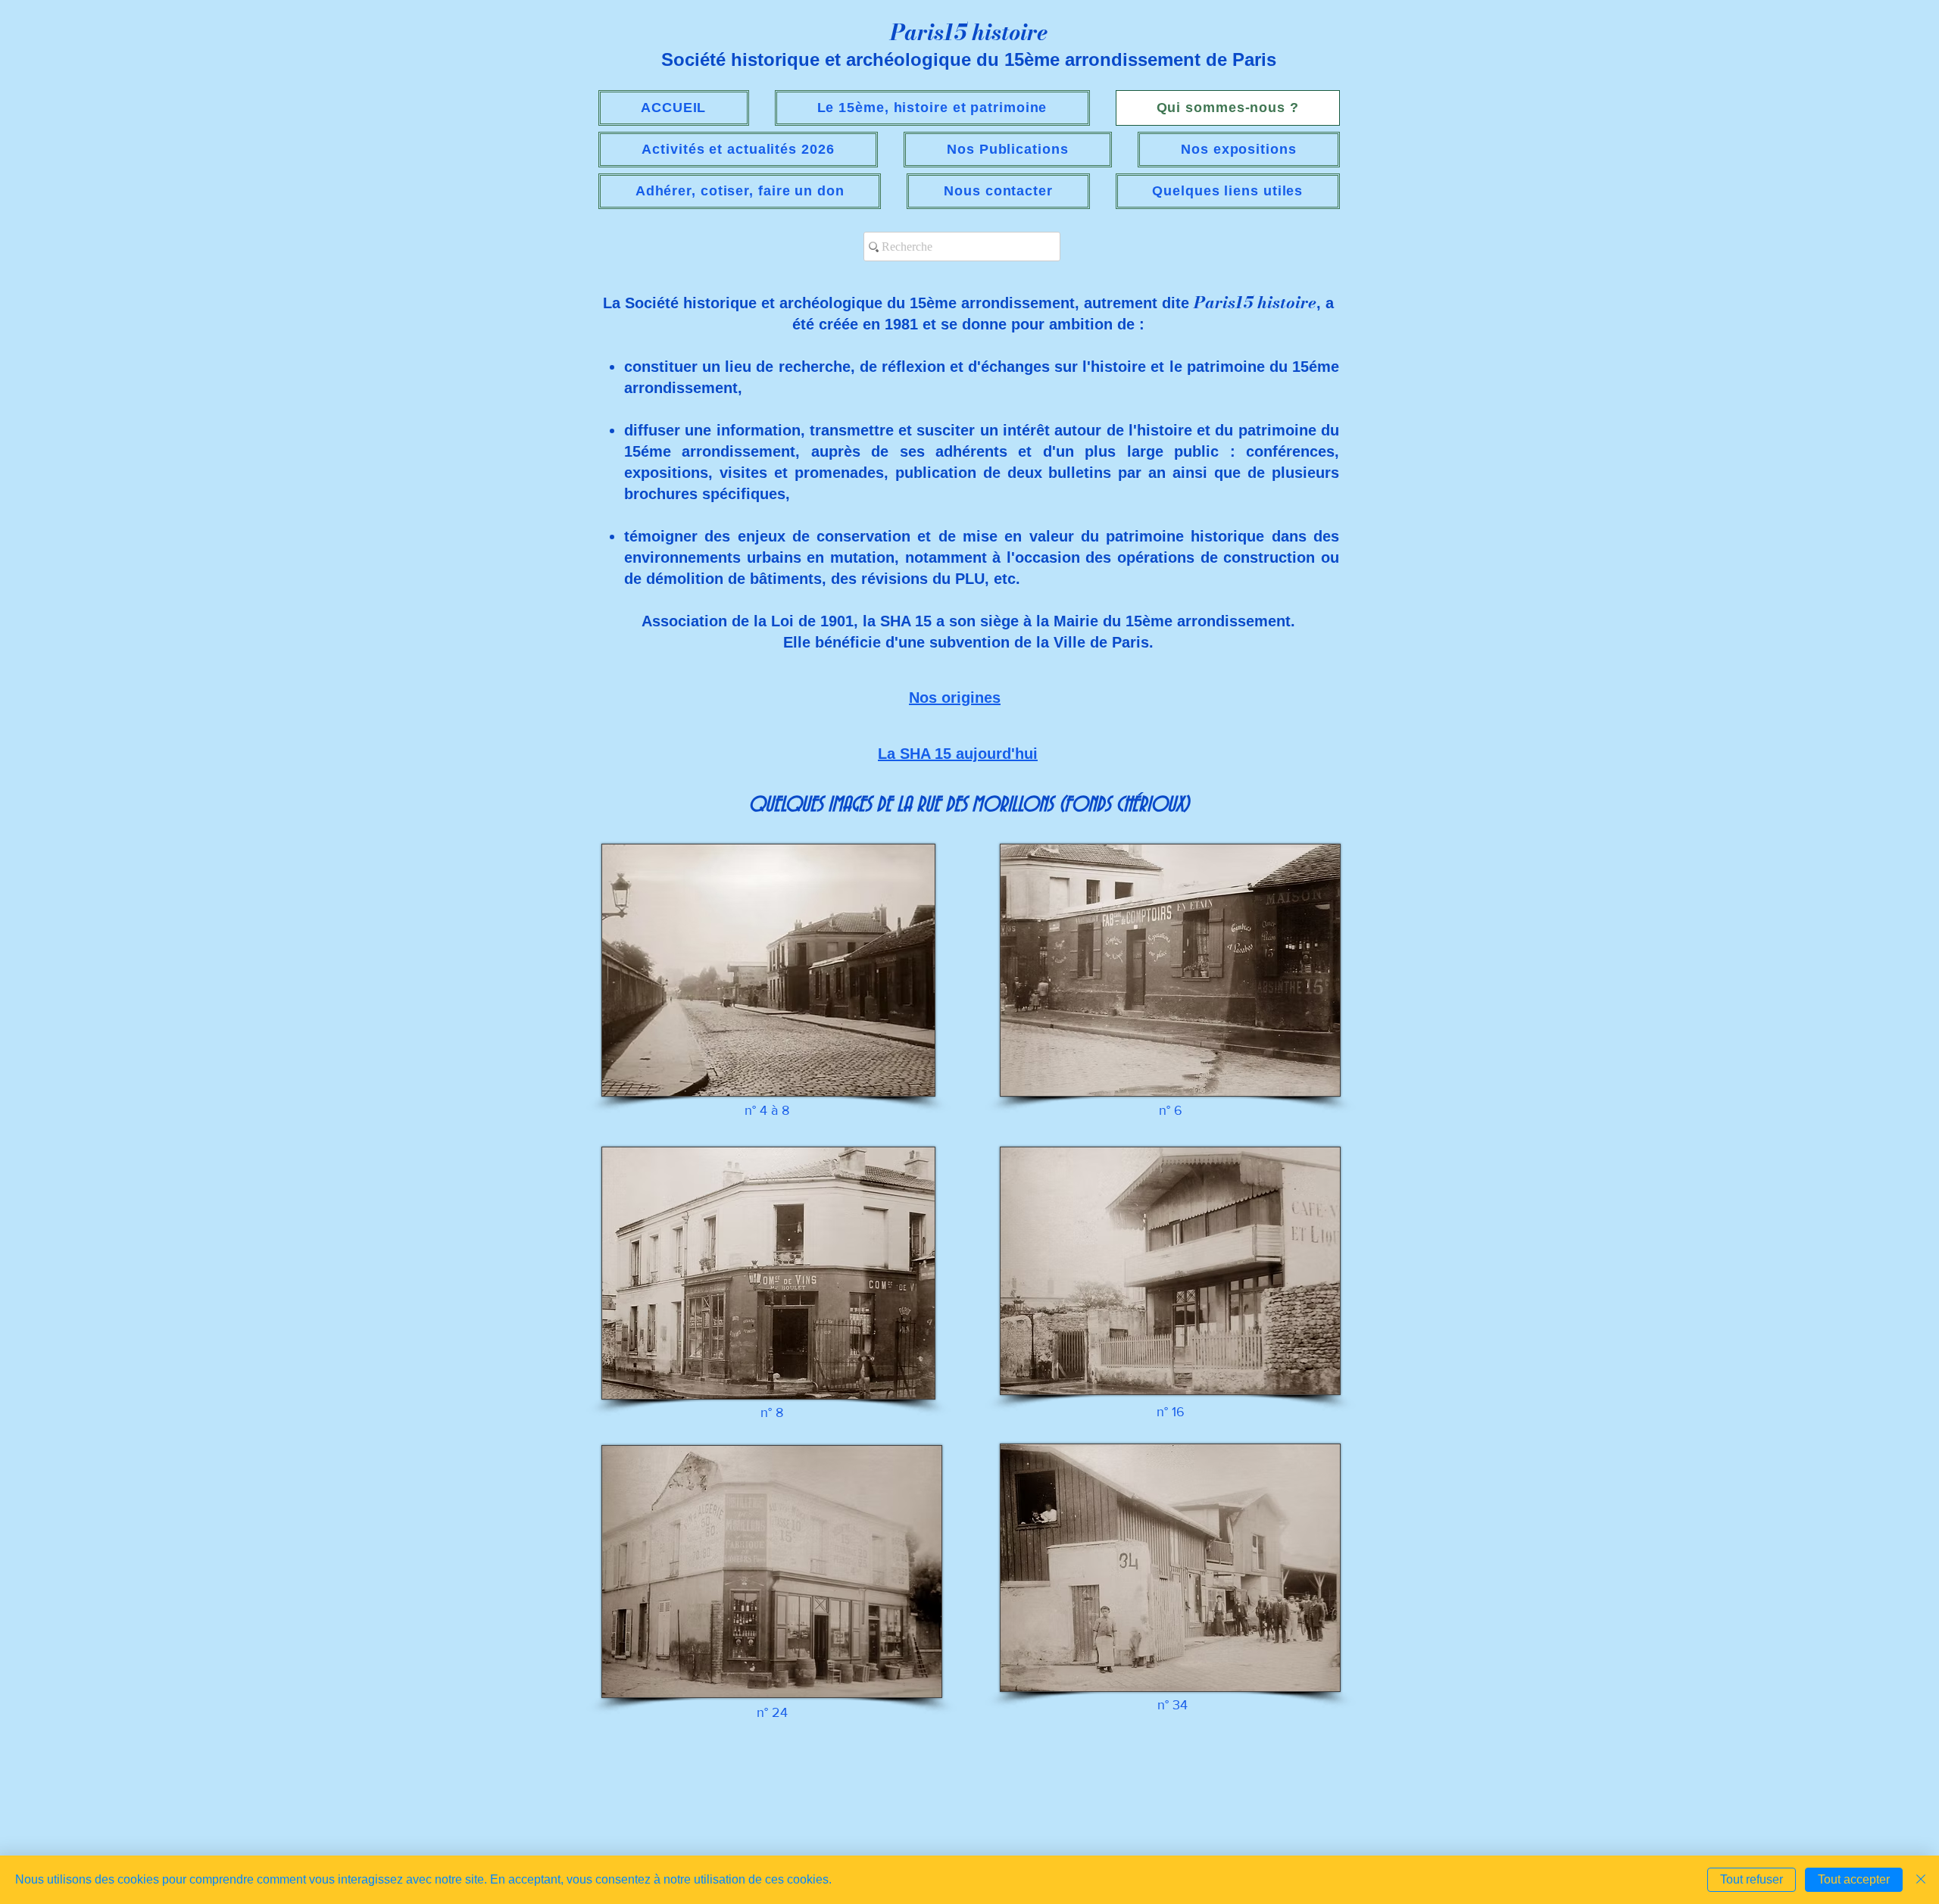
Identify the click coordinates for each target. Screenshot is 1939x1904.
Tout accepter (1854, 1879)
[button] (738, 150)
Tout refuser (1752, 1879)
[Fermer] (1921, 1880)
